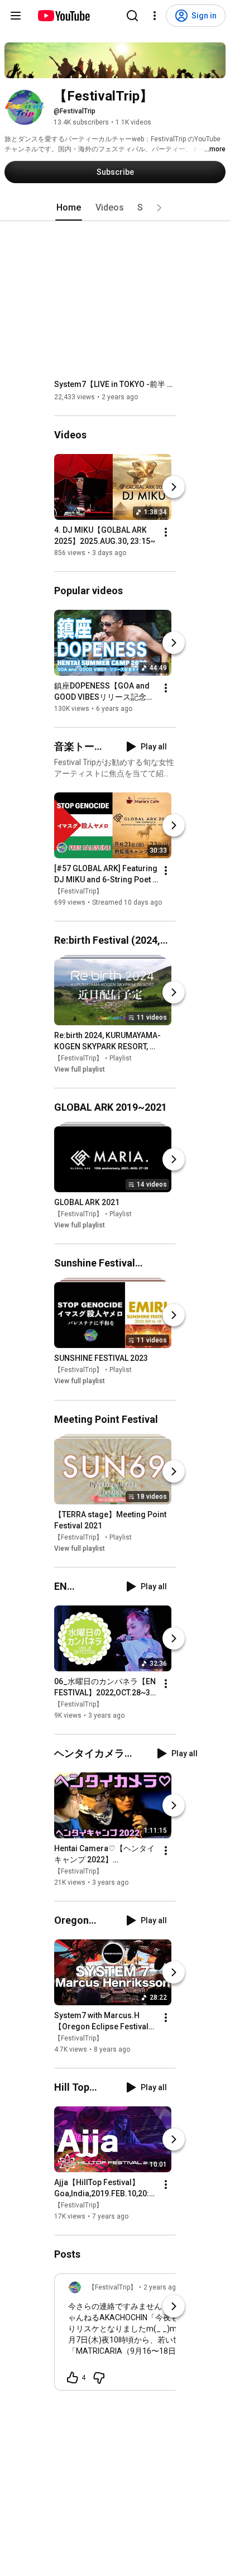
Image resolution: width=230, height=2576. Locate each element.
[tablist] (115, 208)
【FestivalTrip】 (78, 891)
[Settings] (155, 16)
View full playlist (80, 1069)
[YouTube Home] (63, 16)
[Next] (174, 487)
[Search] (132, 16)
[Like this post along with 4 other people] (73, 2378)
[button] (159, 208)
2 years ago (162, 2287)
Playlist (121, 1058)
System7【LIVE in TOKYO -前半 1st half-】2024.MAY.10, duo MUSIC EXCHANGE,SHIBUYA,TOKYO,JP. (115, 384)
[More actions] (166, 532)
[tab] (69, 208)
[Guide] (16, 16)
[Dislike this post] (99, 2378)
